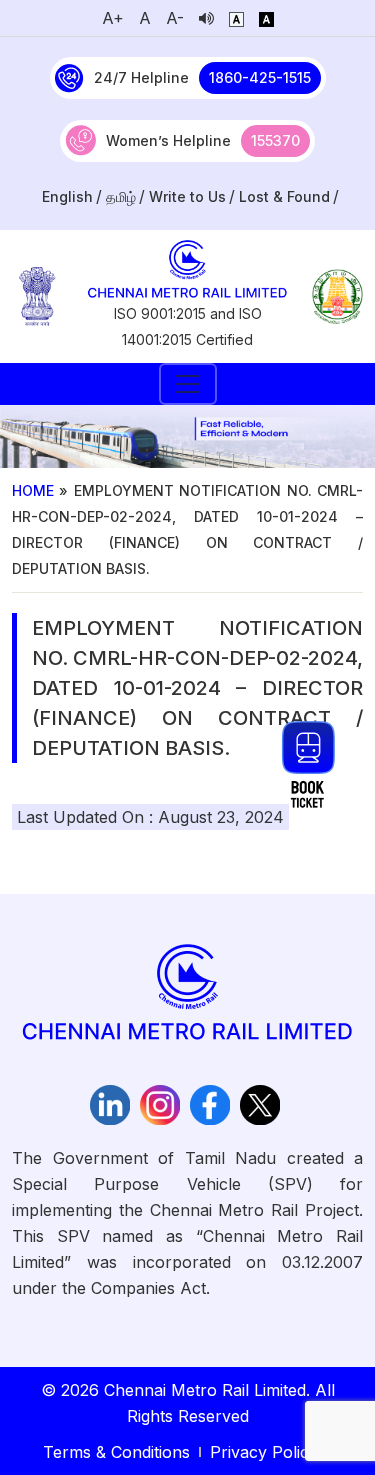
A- (175, 18)
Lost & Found (284, 196)
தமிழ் (121, 196)
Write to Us (187, 196)
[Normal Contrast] (236, 18)
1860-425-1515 (260, 77)
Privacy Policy (264, 1452)
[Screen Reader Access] (206, 18)
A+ (113, 18)
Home (33, 490)
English (67, 196)
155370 (275, 140)
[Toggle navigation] (188, 384)
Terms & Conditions (116, 1452)
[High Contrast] (266, 18)
